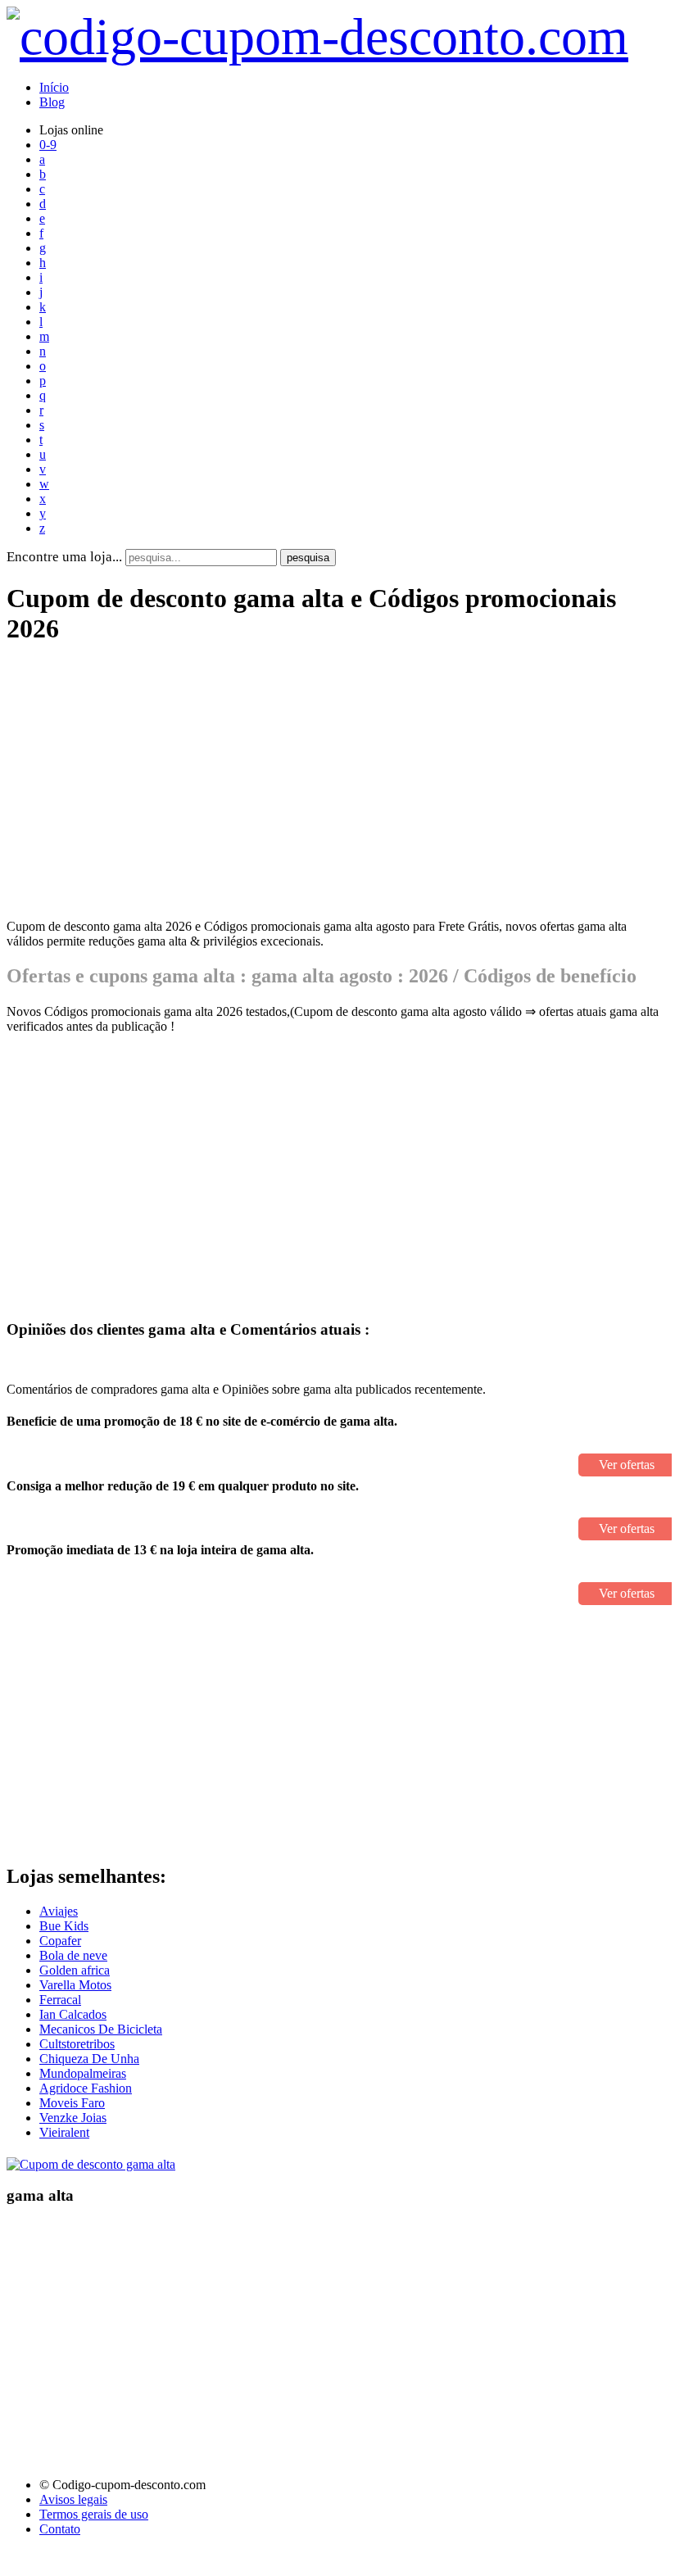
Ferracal (60, 2000)
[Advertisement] (336, 791)
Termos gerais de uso (94, 2514)
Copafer (60, 1941)
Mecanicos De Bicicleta (101, 2029)
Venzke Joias (73, 2118)
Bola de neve (73, 1955)
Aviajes (59, 1911)
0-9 (48, 145)
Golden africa (75, 1970)
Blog (52, 102)
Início (54, 87)
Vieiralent (64, 2132)
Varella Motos (75, 1985)
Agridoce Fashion (86, 2088)
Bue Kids (64, 1926)
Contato (60, 2529)
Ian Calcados (73, 2014)
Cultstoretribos (77, 2044)
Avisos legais (73, 2499)
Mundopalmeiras (83, 2073)
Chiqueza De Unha (89, 2059)
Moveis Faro (72, 2103)
